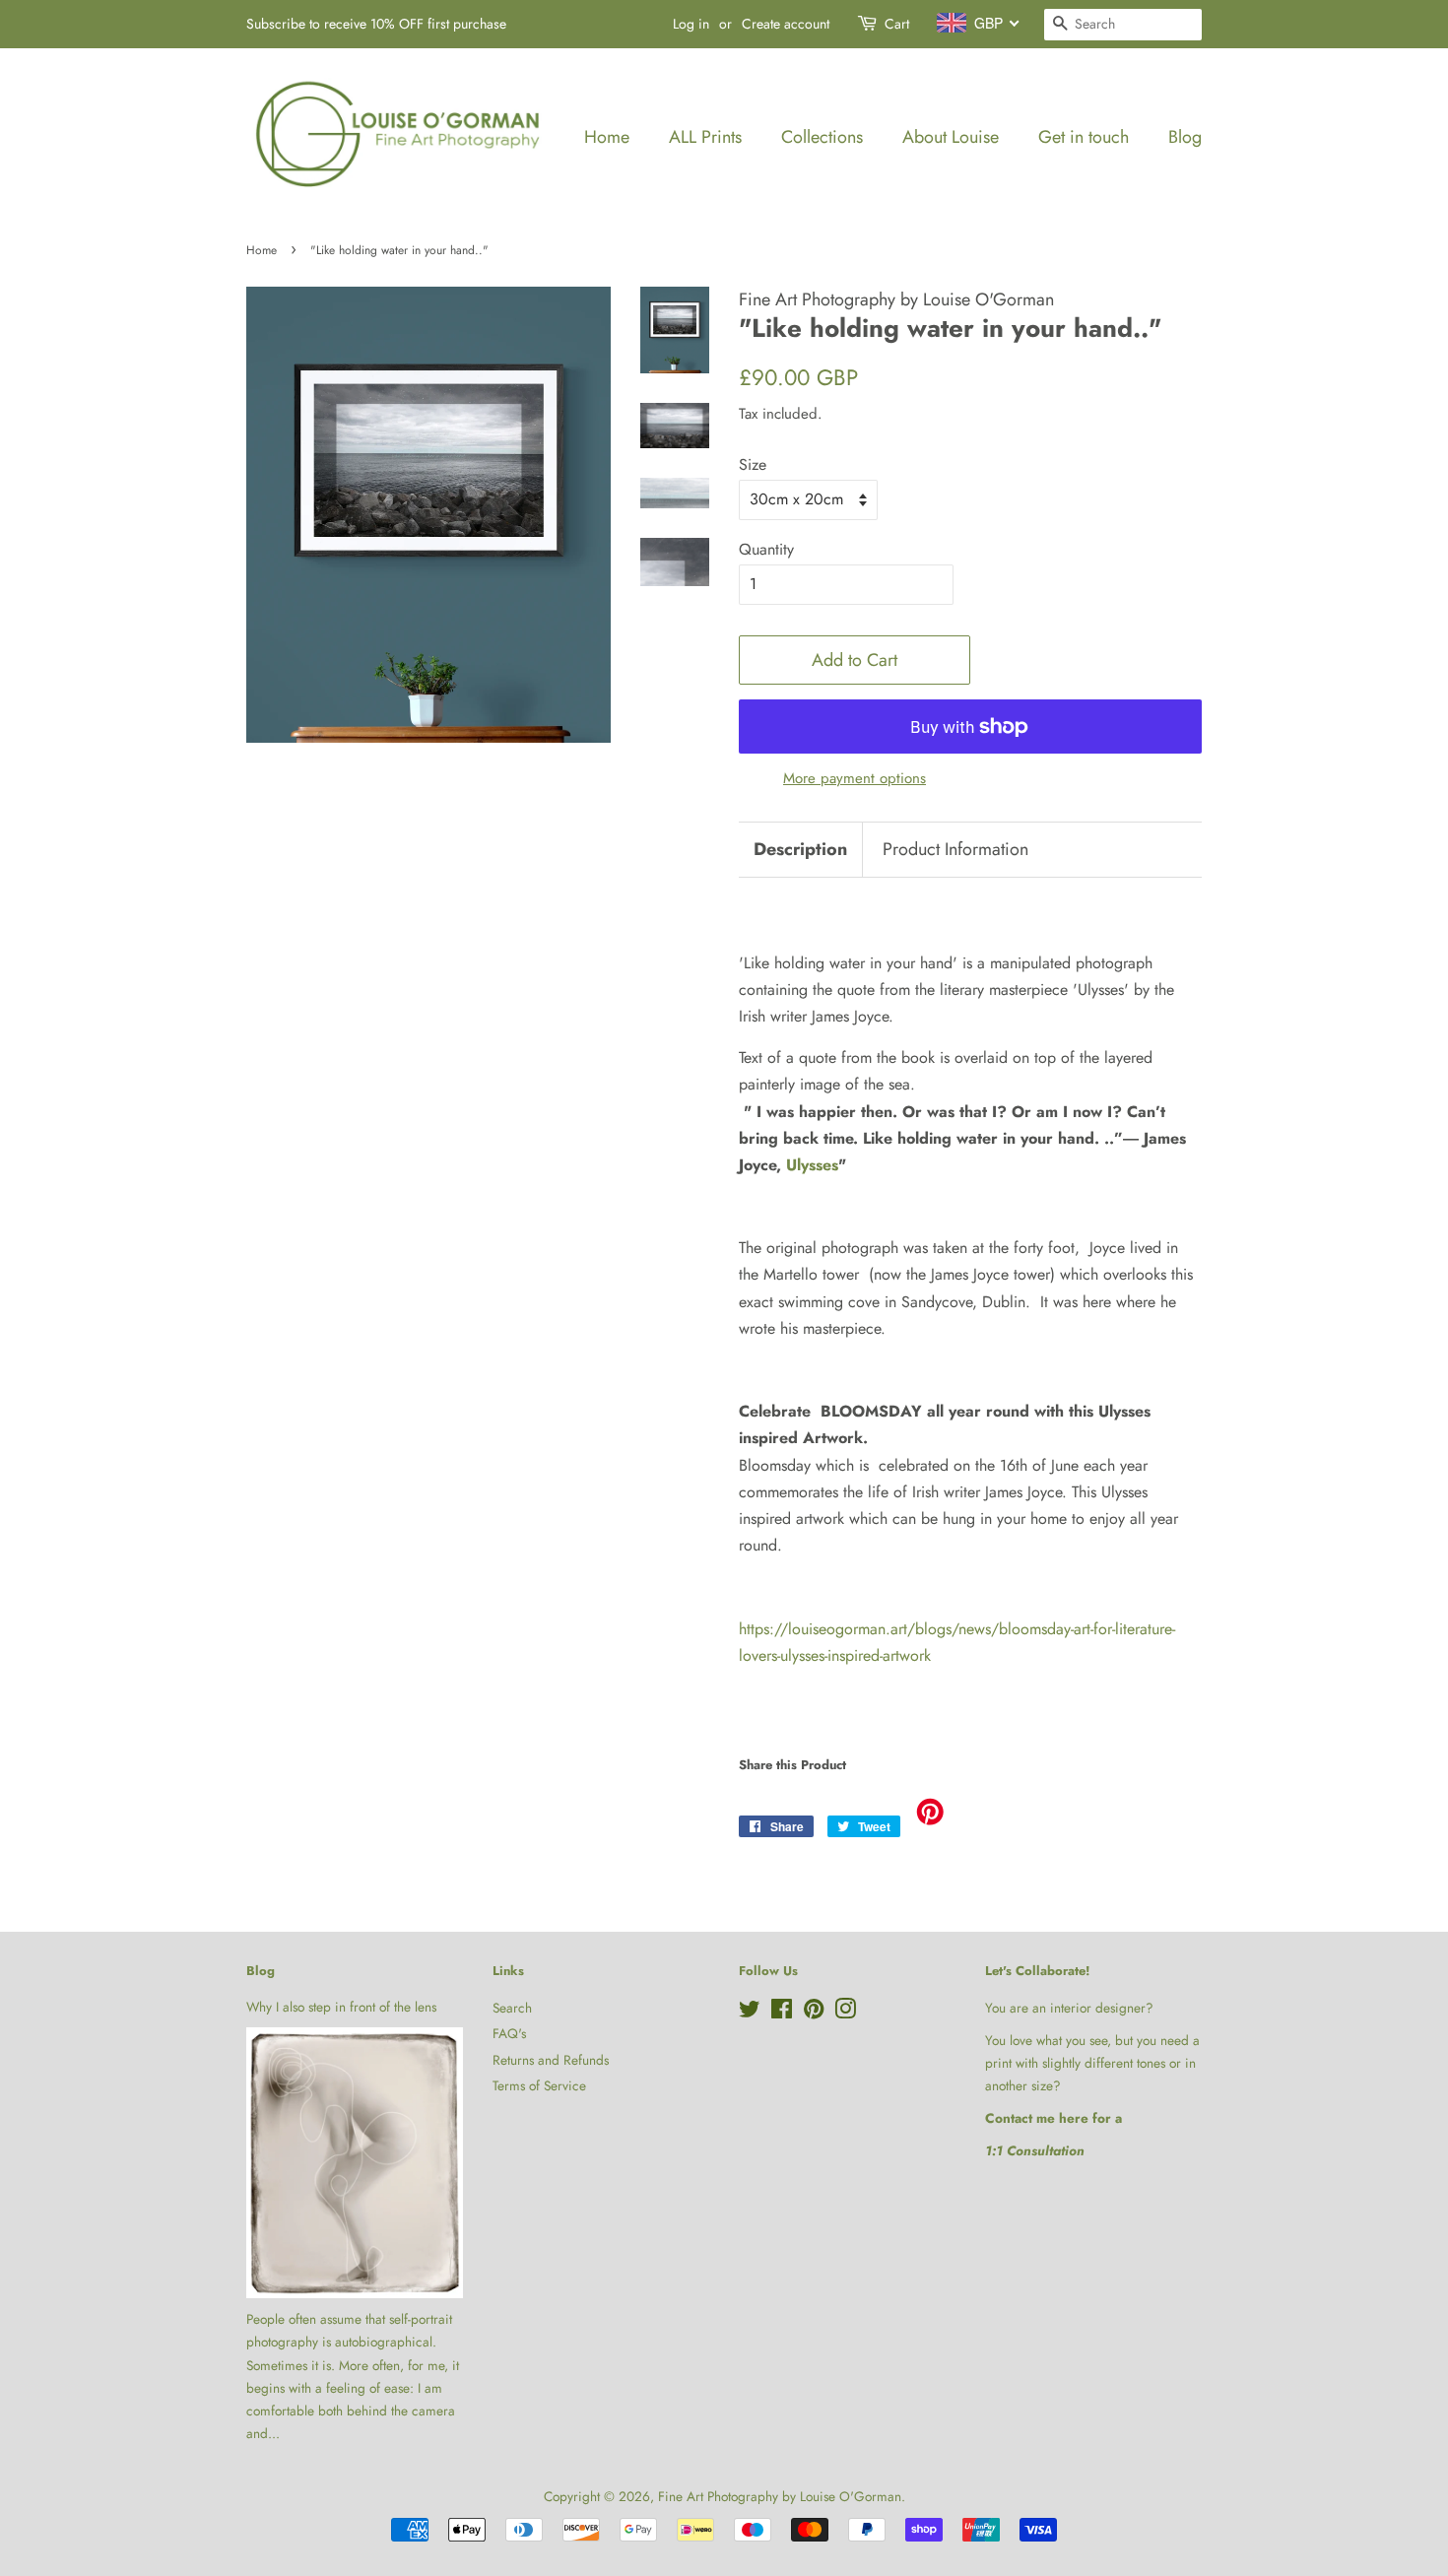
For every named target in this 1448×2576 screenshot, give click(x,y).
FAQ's (509, 2033)
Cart (897, 24)
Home (607, 137)
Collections (822, 137)
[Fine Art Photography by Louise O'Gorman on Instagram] (845, 2013)
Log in (691, 24)
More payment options (855, 778)
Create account (786, 24)
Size (753, 464)
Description (800, 850)
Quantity (766, 549)
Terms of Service (539, 2085)
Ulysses (812, 1165)
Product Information (955, 850)
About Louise (951, 137)
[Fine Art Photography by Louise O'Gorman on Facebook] (782, 2013)
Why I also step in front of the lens (341, 2007)
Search (512, 2008)
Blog (1185, 137)
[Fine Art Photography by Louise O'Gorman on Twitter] (750, 2013)
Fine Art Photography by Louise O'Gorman (780, 2496)
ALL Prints (705, 137)
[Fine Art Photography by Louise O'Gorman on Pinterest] (814, 2013)
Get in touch (1084, 137)
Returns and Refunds (551, 2060)
